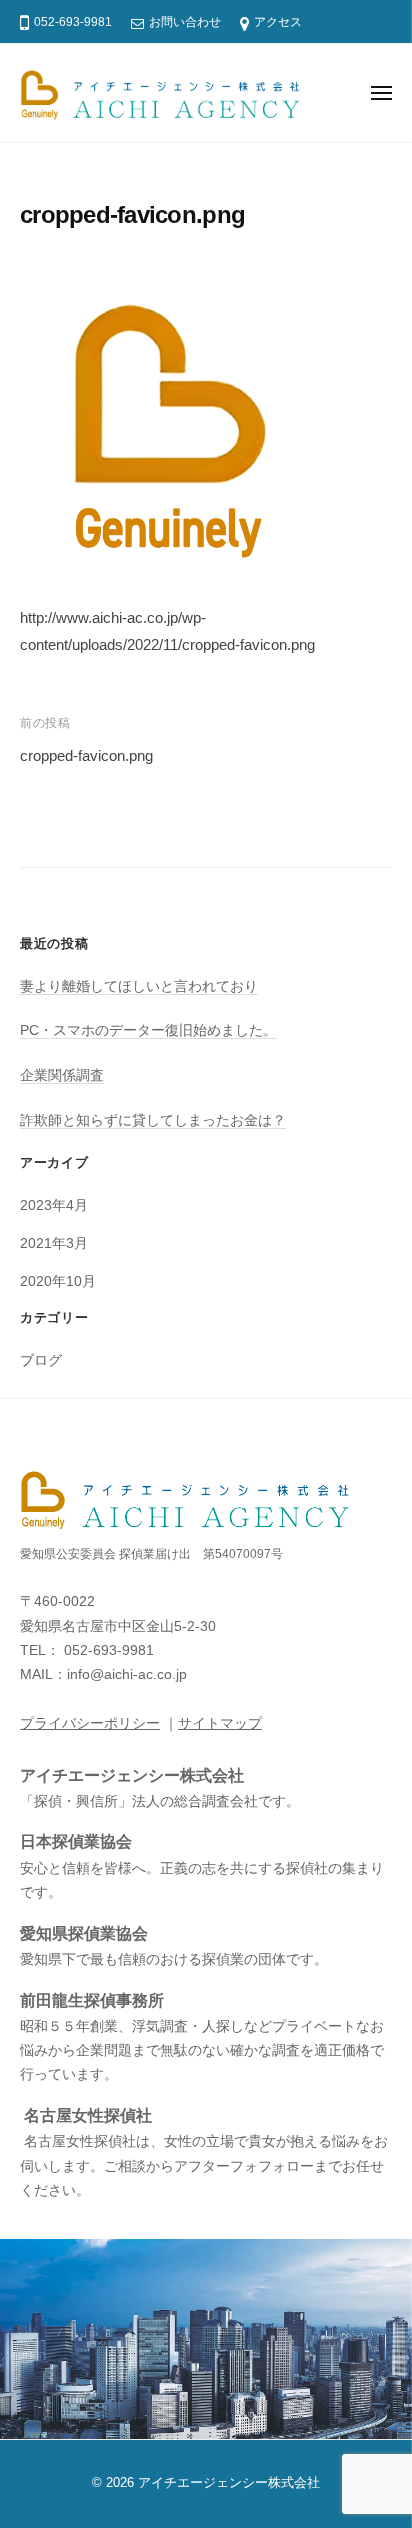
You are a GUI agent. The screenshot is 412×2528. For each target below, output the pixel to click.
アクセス (278, 22)
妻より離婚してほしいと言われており (139, 986)
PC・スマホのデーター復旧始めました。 (148, 1030)
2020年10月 (58, 1281)
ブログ (41, 1360)
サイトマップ (220, 1723)
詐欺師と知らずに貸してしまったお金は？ (153, 1120)
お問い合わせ (185, 22)
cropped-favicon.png (86, 755)
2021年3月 (54, 1243)
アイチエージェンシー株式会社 (229, 2482)
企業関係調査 (62, 1075)
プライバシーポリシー (90, 1723)
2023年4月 (54, 1205)
